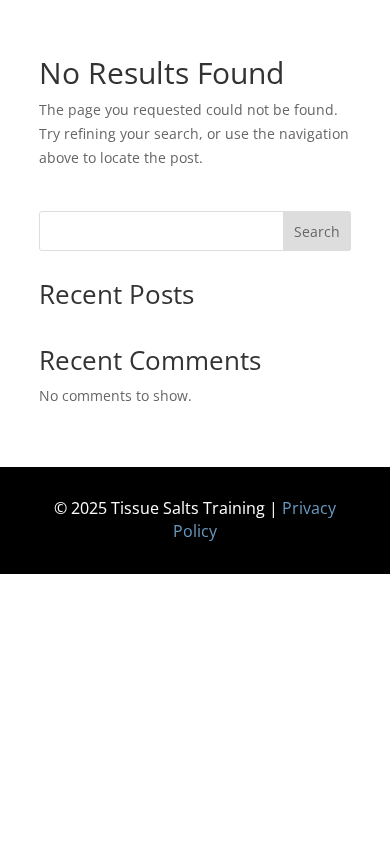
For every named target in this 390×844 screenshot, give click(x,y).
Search (317, 231)
